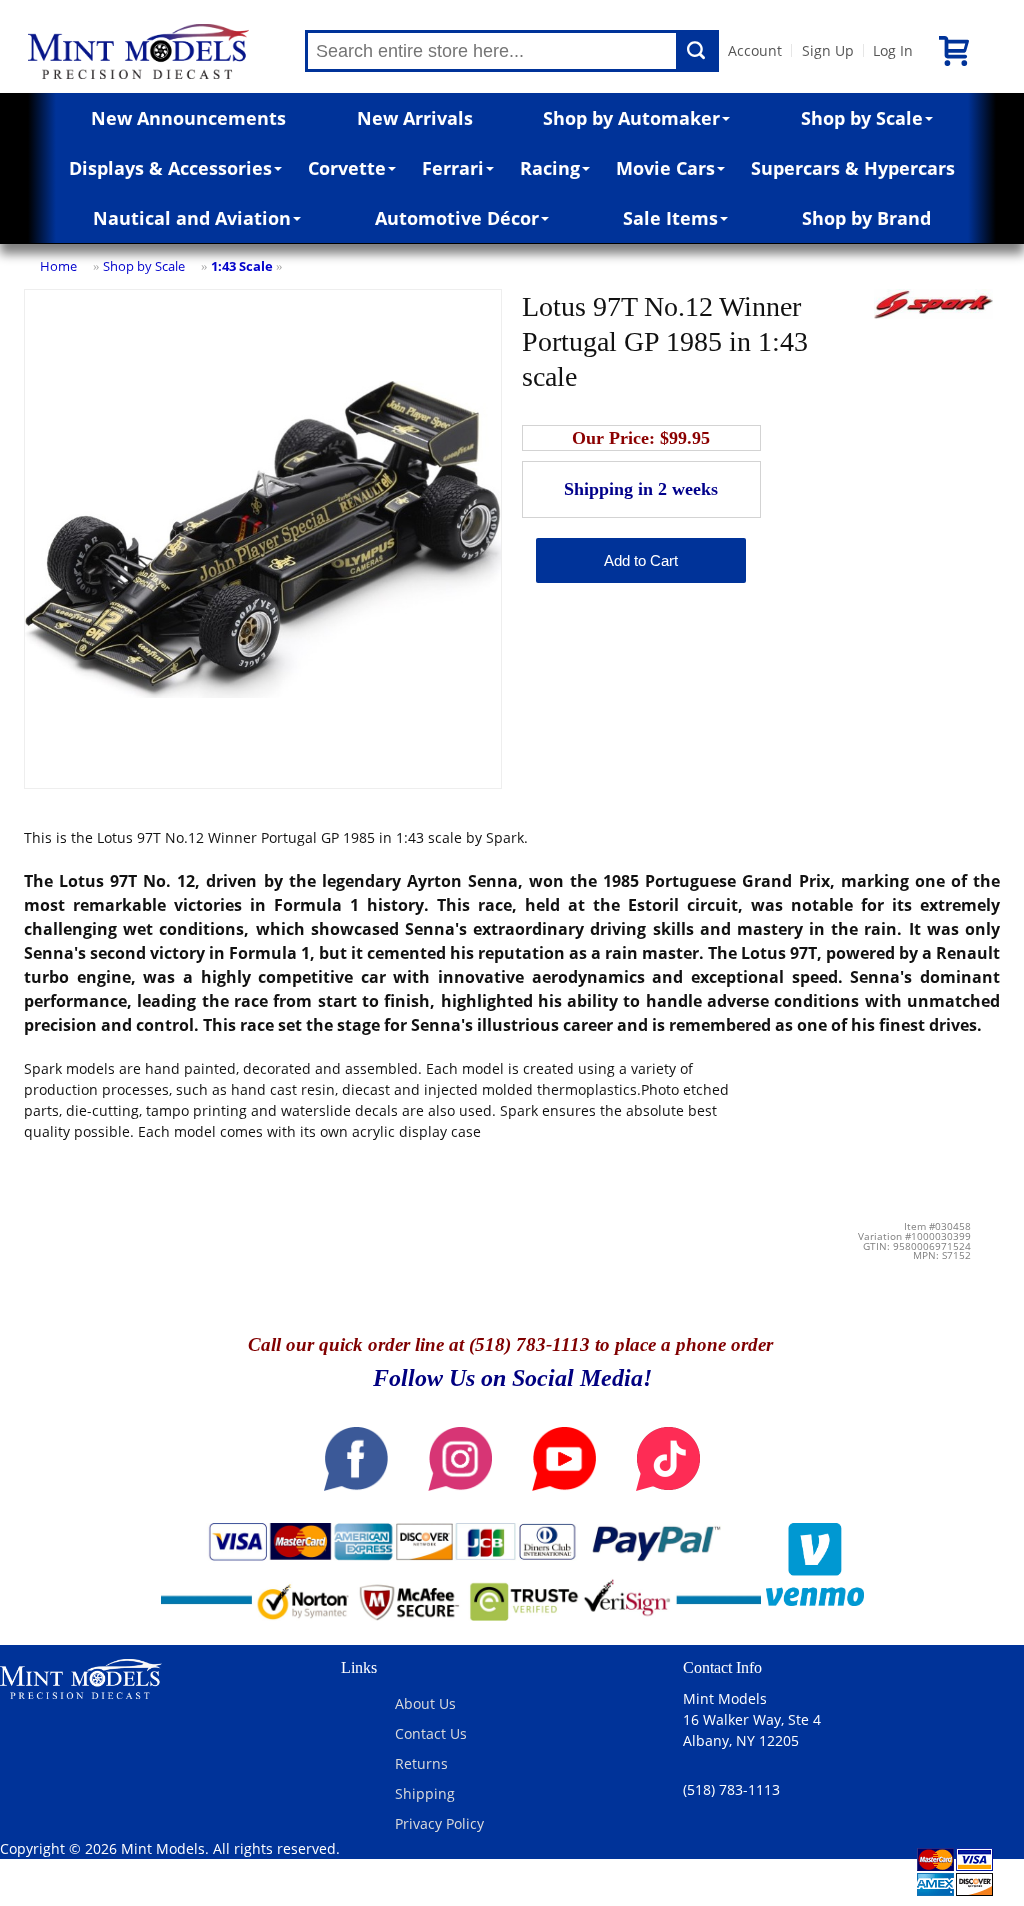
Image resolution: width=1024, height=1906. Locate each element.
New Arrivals (415, 118)
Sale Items (670, 218)
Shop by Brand (866, 218)
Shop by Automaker (631, 118)
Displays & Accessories (170, 168)
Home (58, 266)
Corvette (347, 168)
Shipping (425, 1793)
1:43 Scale (242, 266)
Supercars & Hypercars (853, 168)
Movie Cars (665, 168)
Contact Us (431, 1733)
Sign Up (828, 50)
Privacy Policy (439, 1823)
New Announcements (188, 118)
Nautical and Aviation (192, 218)
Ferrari (453, 168)
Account (755, 50)
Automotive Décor (457, 218)
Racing (550, 168)
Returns (421, 1763)
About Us (425, 1703)
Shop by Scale (862, 118)
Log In (893, 50)
